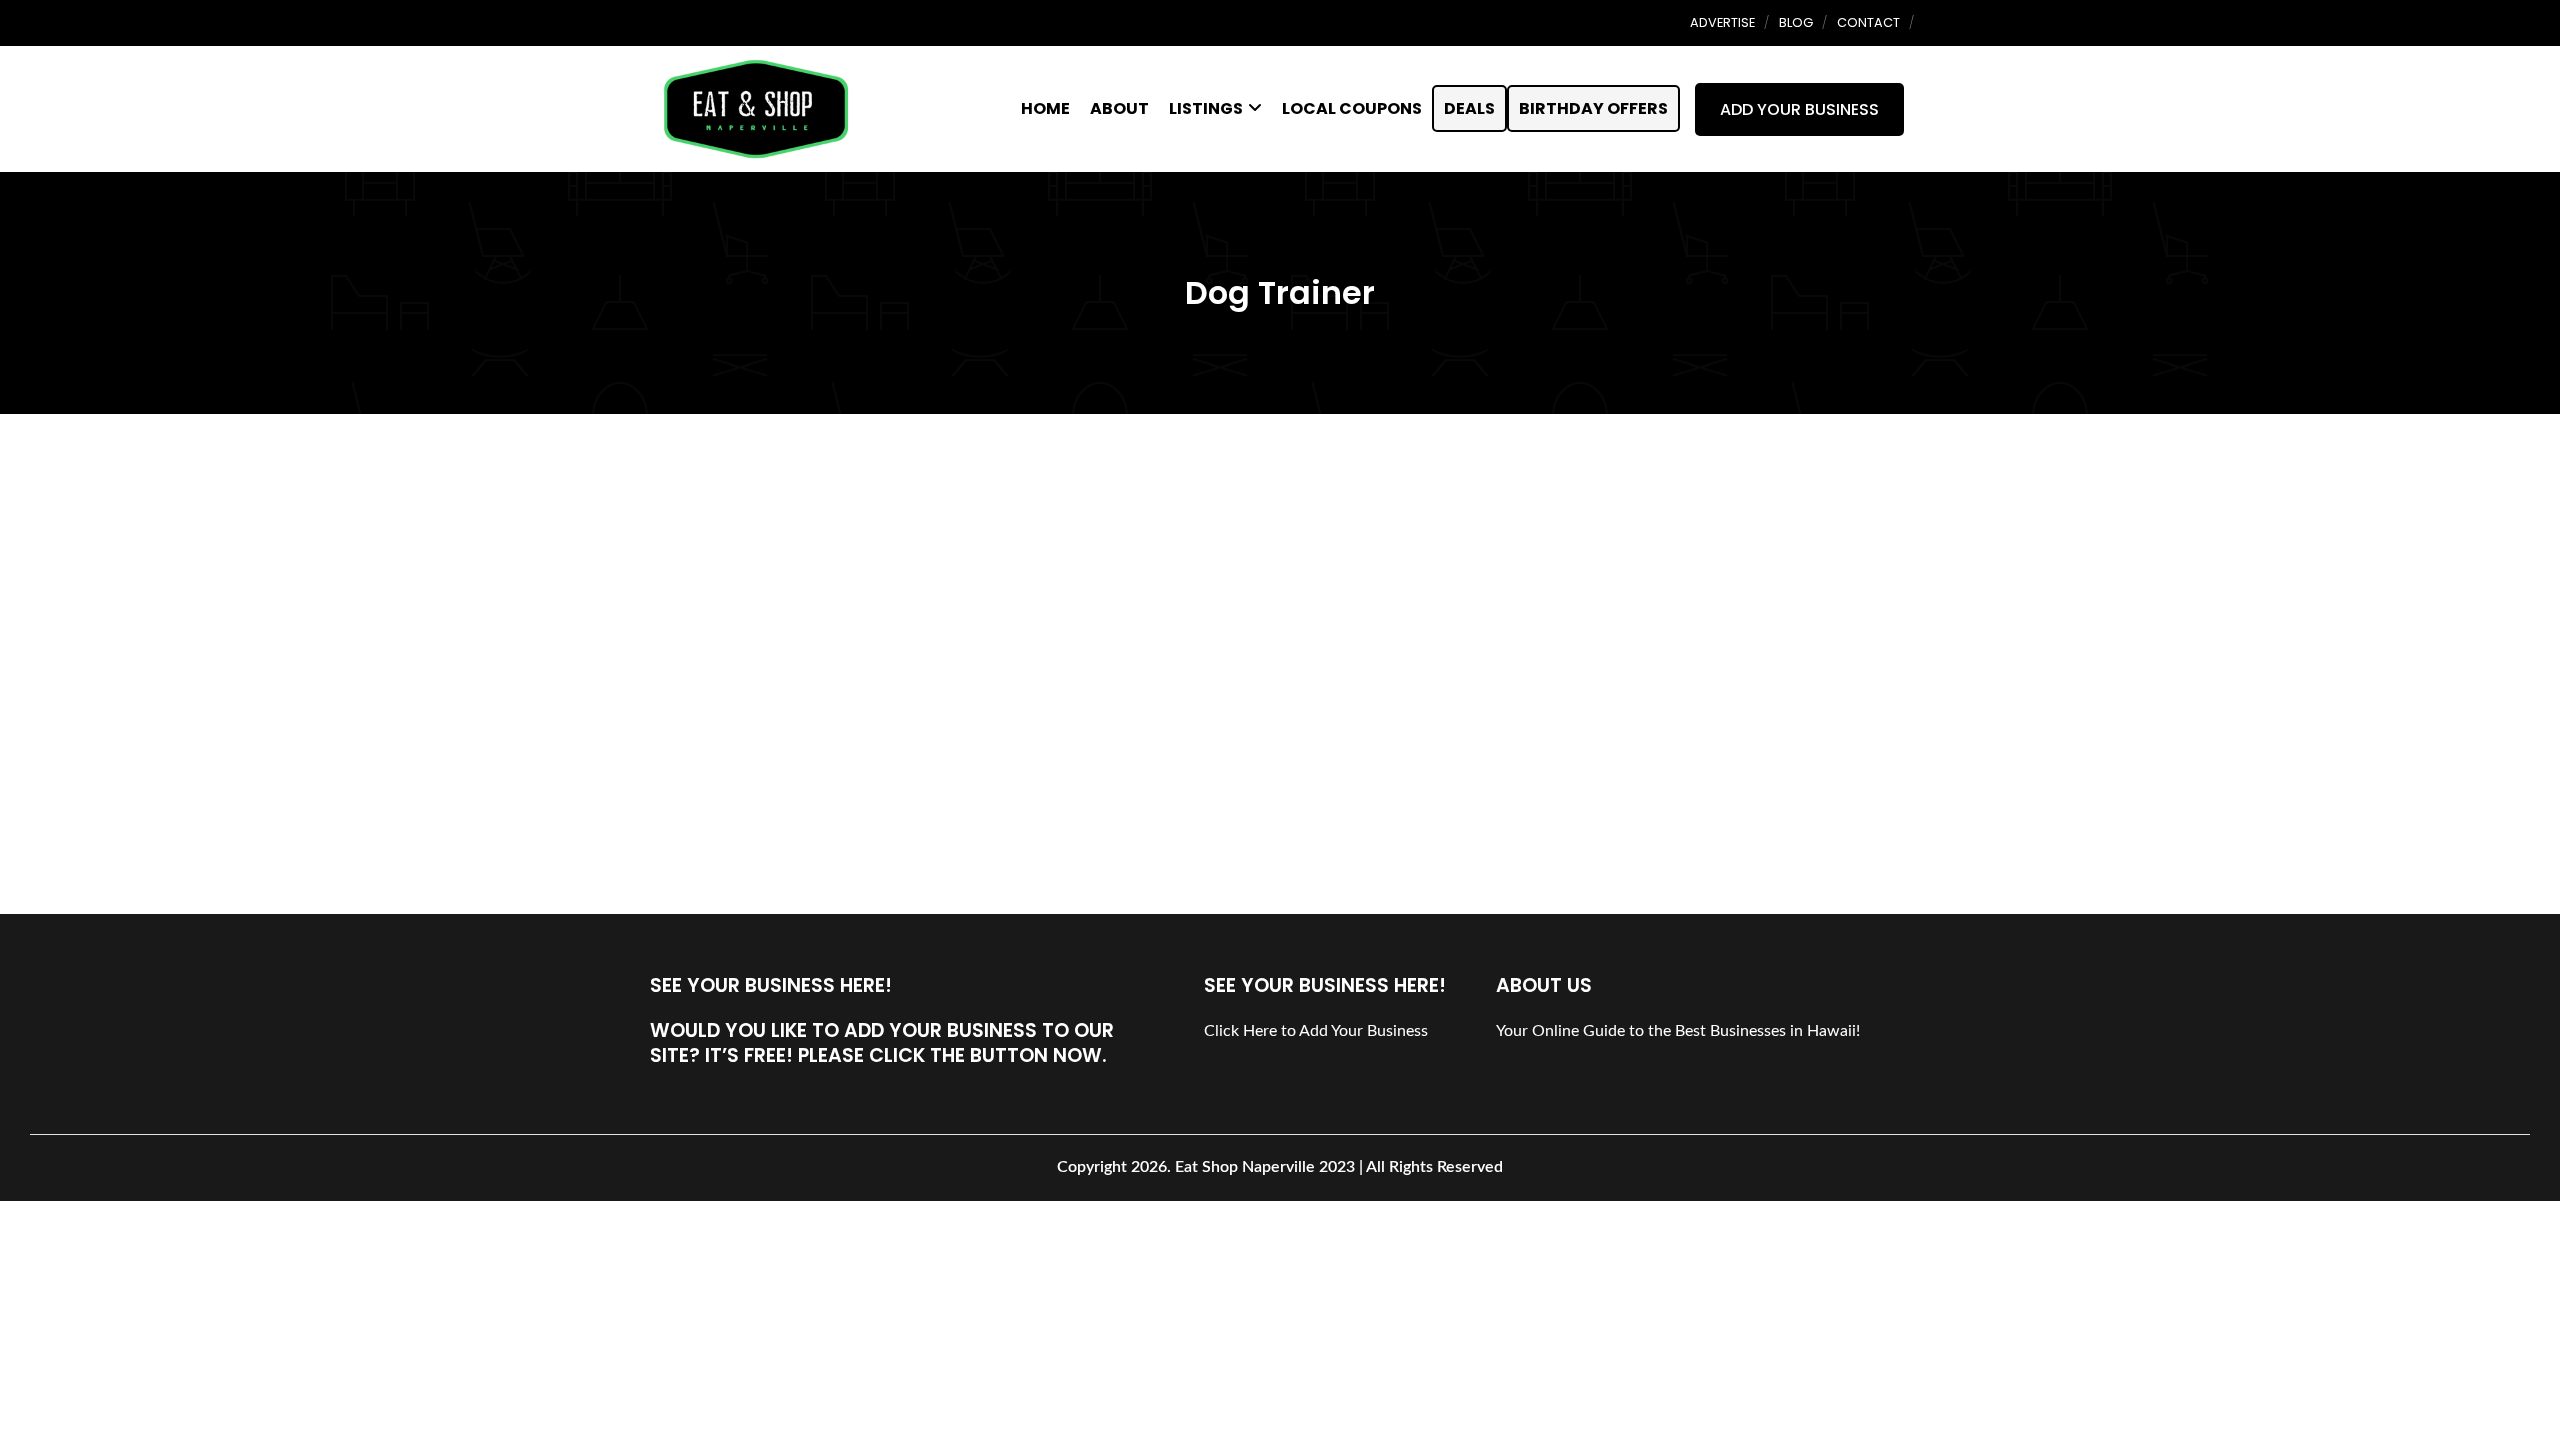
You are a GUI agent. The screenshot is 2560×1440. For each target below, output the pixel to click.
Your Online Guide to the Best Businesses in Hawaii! (1678, 1031)
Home (1045, 108)
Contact (1868, 22)
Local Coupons (1352, 108)
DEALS (1469, 108)
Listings (1206, 108)
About (1119, 108)
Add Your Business (1799, 109)
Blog (1796, 22)
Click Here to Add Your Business (1316, 1031)
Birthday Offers (1593, 108)
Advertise (1722, 22)
